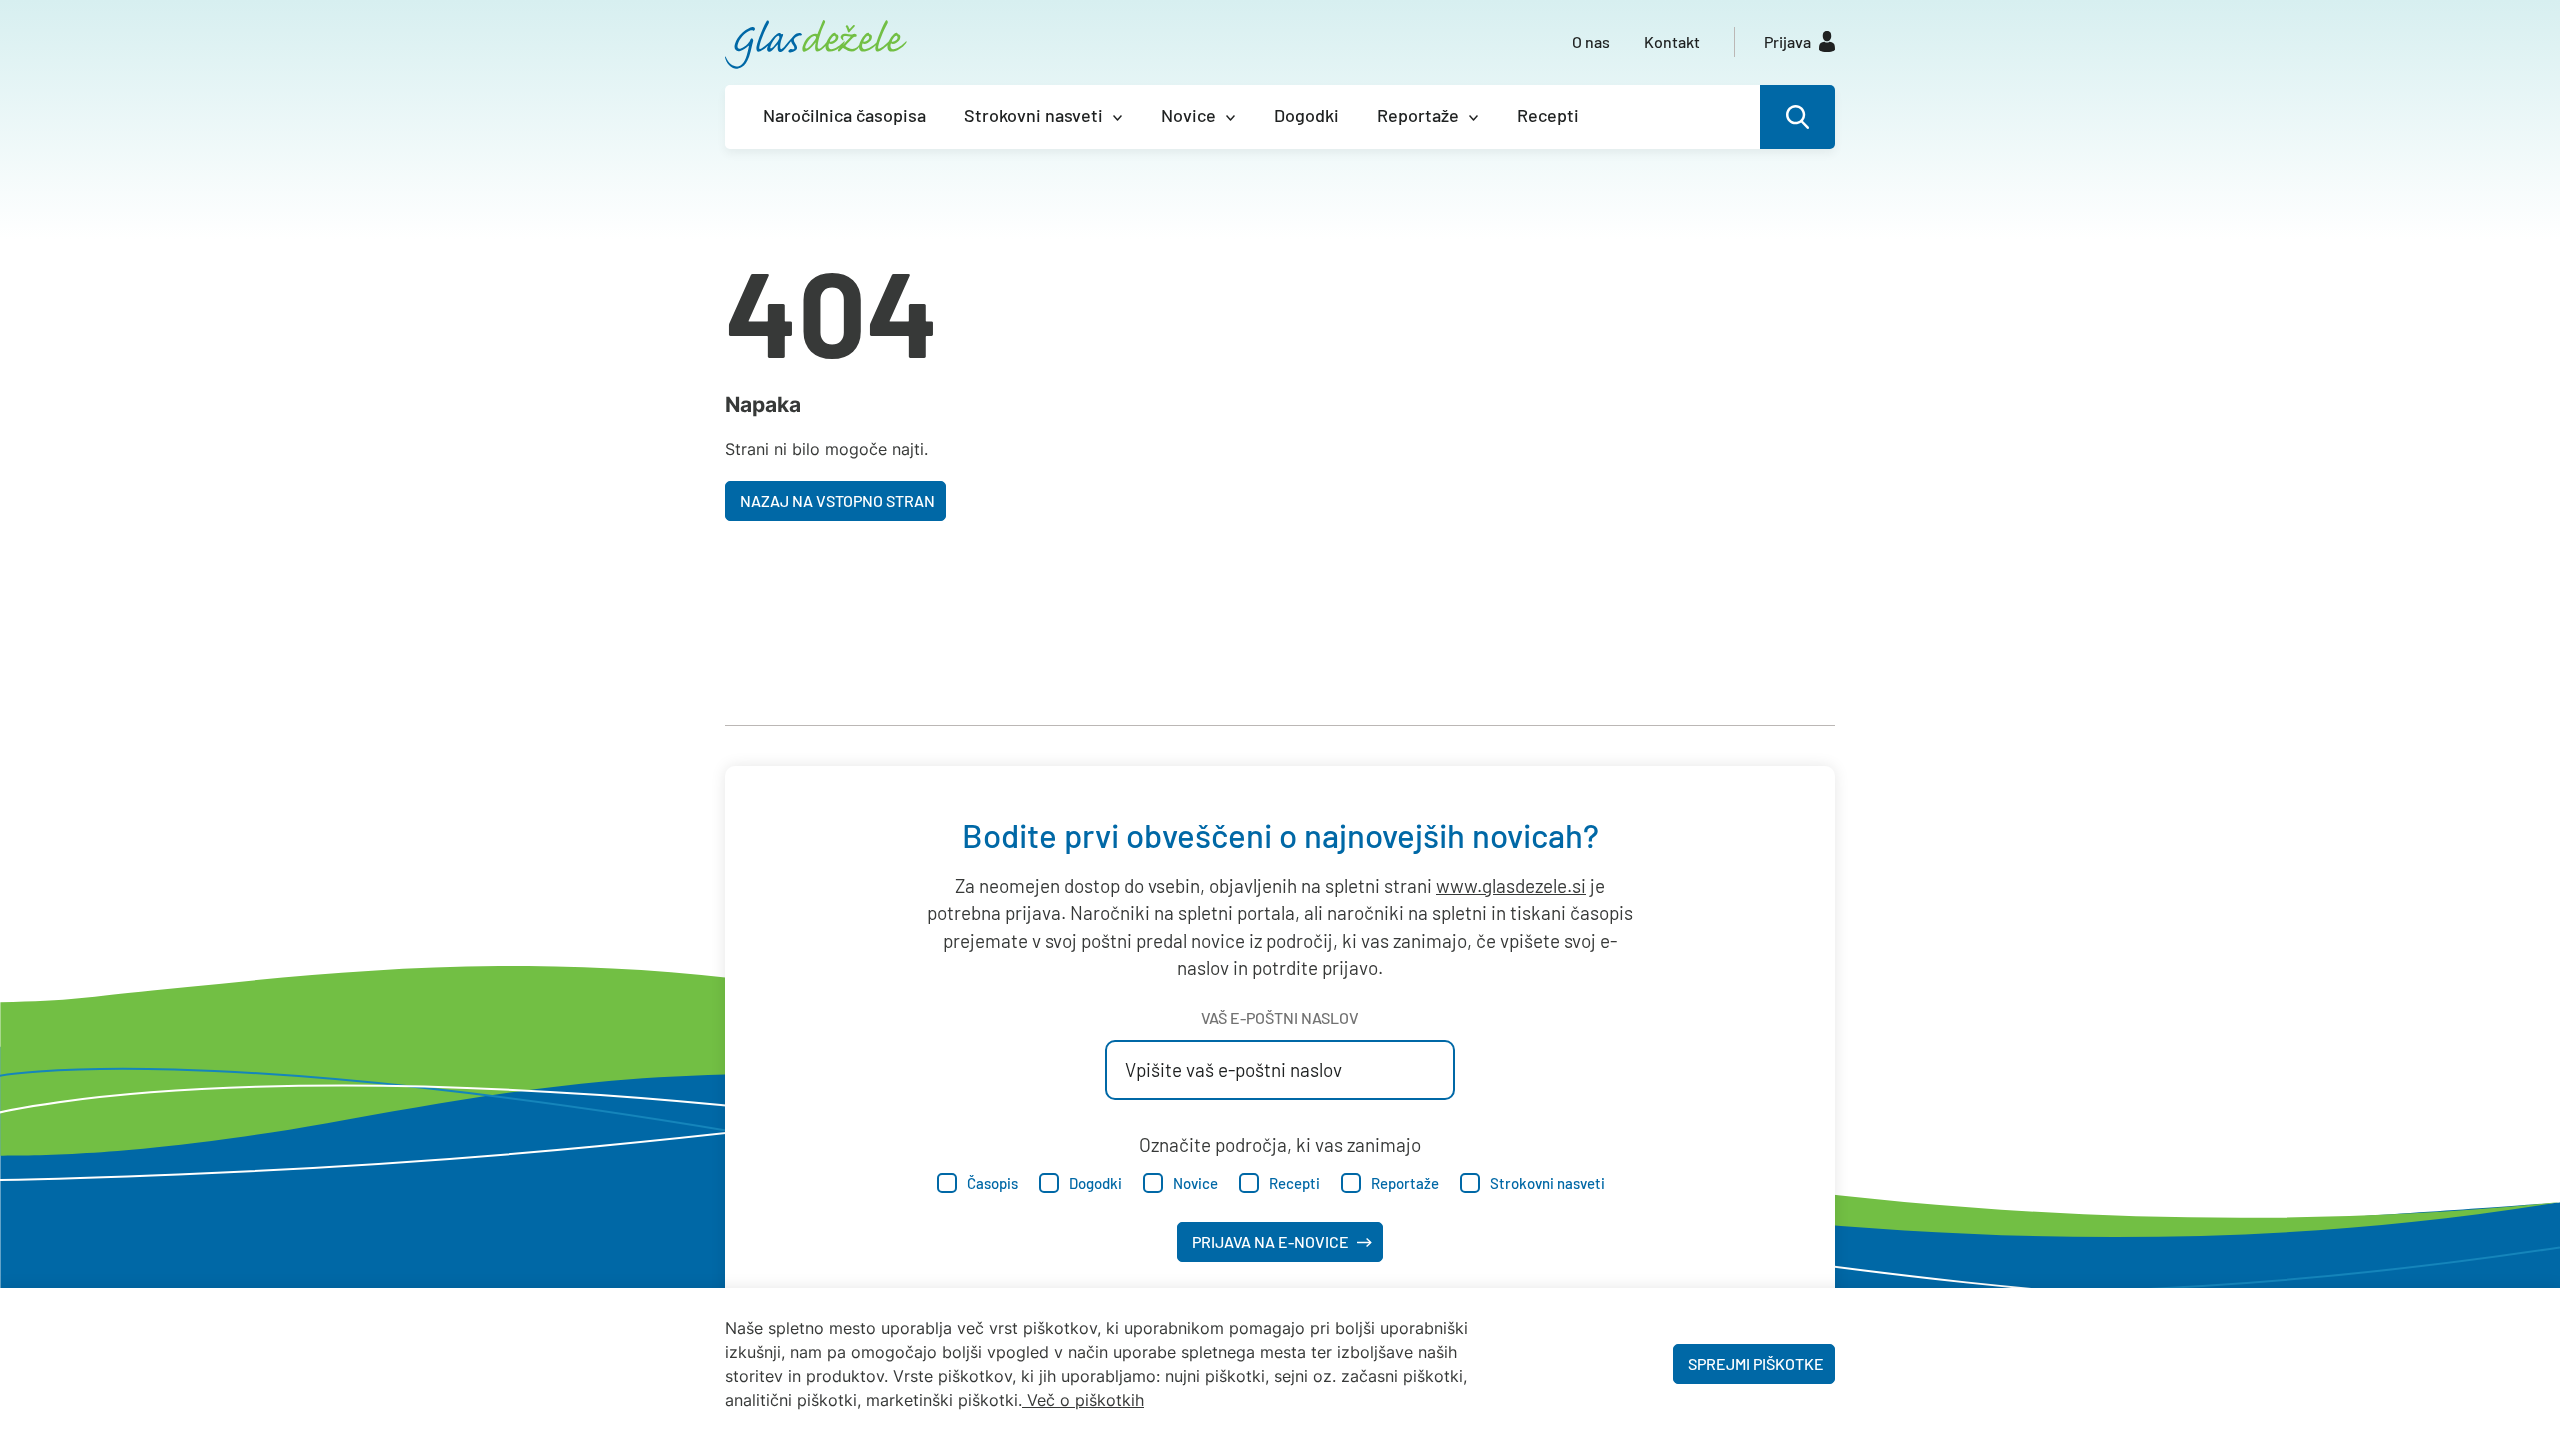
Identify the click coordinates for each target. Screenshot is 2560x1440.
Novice (1188, 115)
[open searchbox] (1797, 117)
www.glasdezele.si (1511, 885)
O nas (1591, 41)
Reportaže (1418, 115)
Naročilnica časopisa (844, 115)
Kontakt (1672, 41)
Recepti (1548, 115)
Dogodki (1306, 115)
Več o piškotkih (1085, 1400)
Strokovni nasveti (1033, 115)
